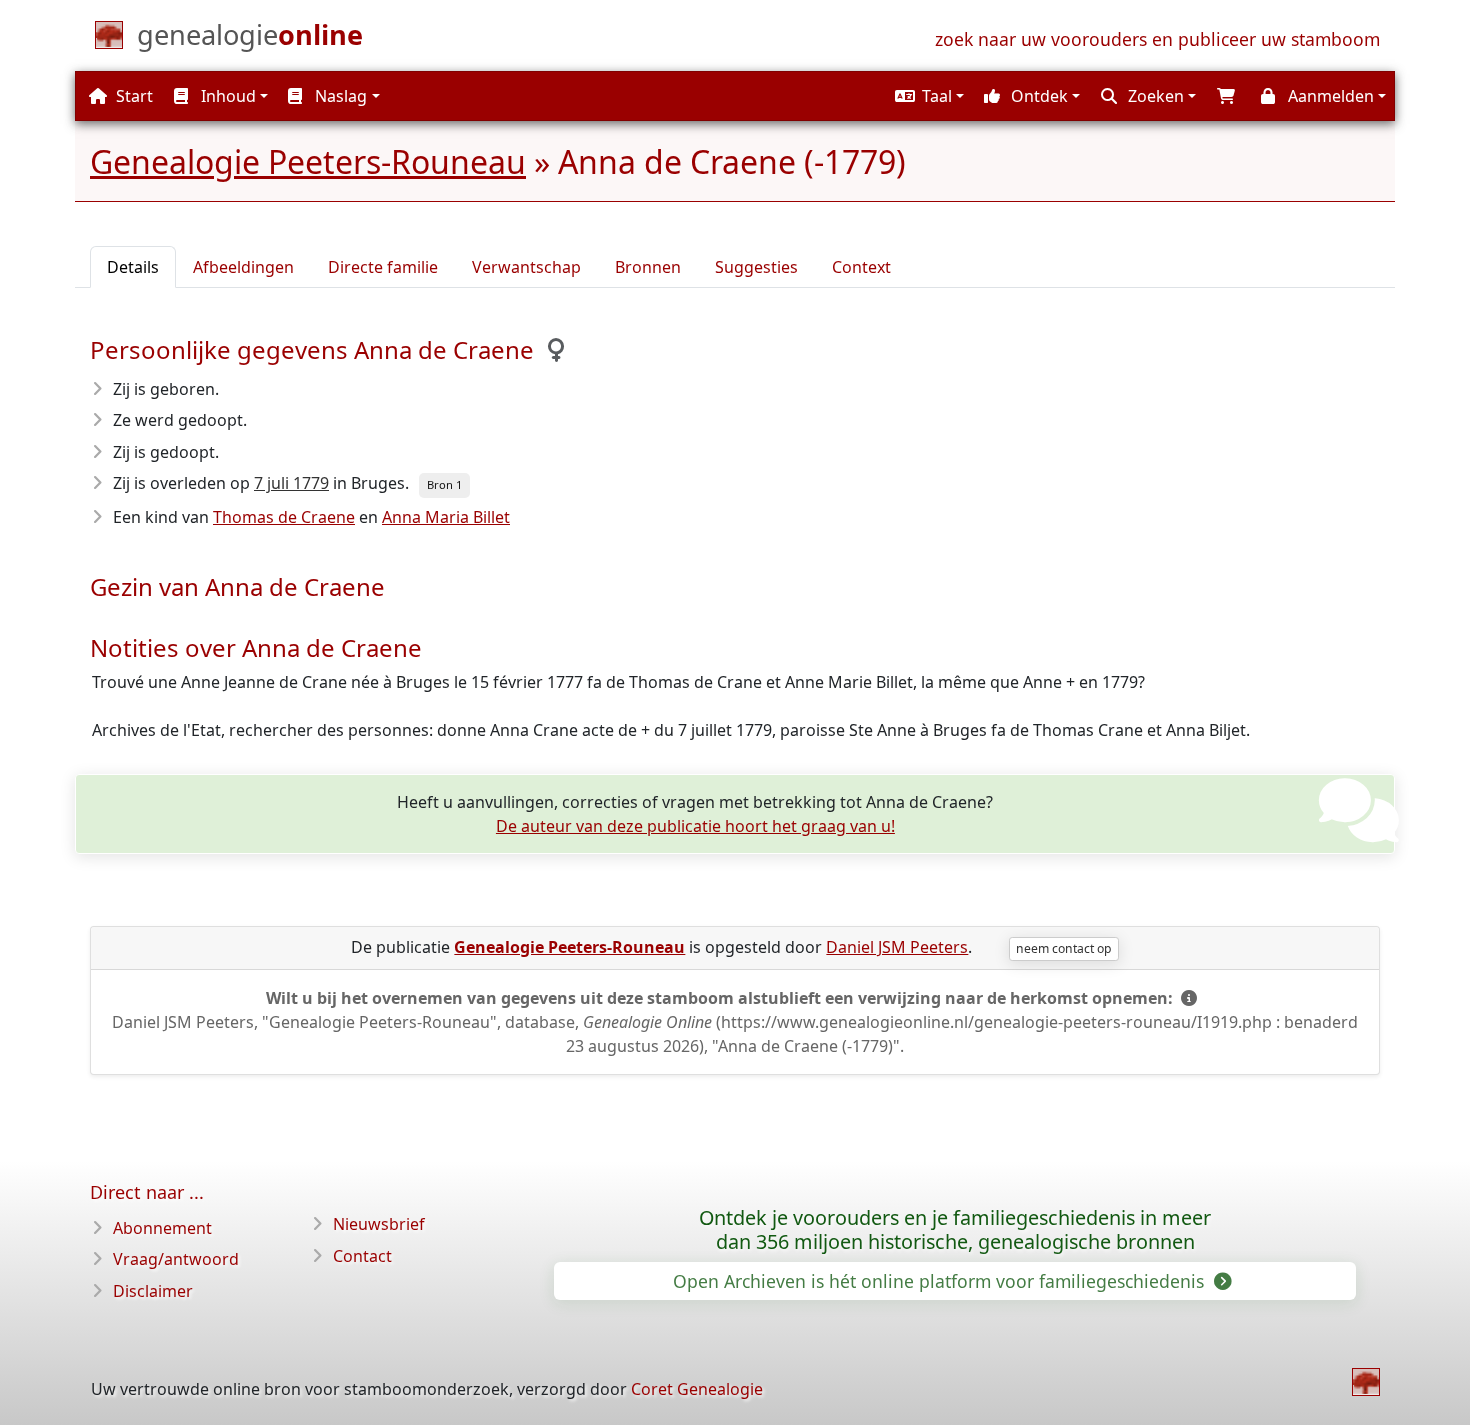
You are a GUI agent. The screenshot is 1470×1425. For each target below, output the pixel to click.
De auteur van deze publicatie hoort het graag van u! (695, 826)
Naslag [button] (339, 96)
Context (861, 267)
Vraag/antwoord (176, 1259)
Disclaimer (153, 1291)
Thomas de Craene (284, 517)
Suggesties (756, 267)
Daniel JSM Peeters (897, 947)
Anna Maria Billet (446, 517)
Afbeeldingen (243, 267)
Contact (362, 1256)
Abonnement (162, 1228)
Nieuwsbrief (379, 1224)
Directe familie (383, 267)
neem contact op (1063, 948)
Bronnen (648, 267)
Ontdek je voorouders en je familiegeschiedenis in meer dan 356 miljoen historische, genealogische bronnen (955, 1230)
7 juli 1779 (291, 483)
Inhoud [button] (226, 96)
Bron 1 (444, 484)
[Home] (1366, 1382)
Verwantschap (526, 267)
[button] (927, 96)
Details (133, 267)
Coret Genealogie (697, 1389)
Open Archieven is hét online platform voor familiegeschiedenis (941, 1281)
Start (132, 96)
